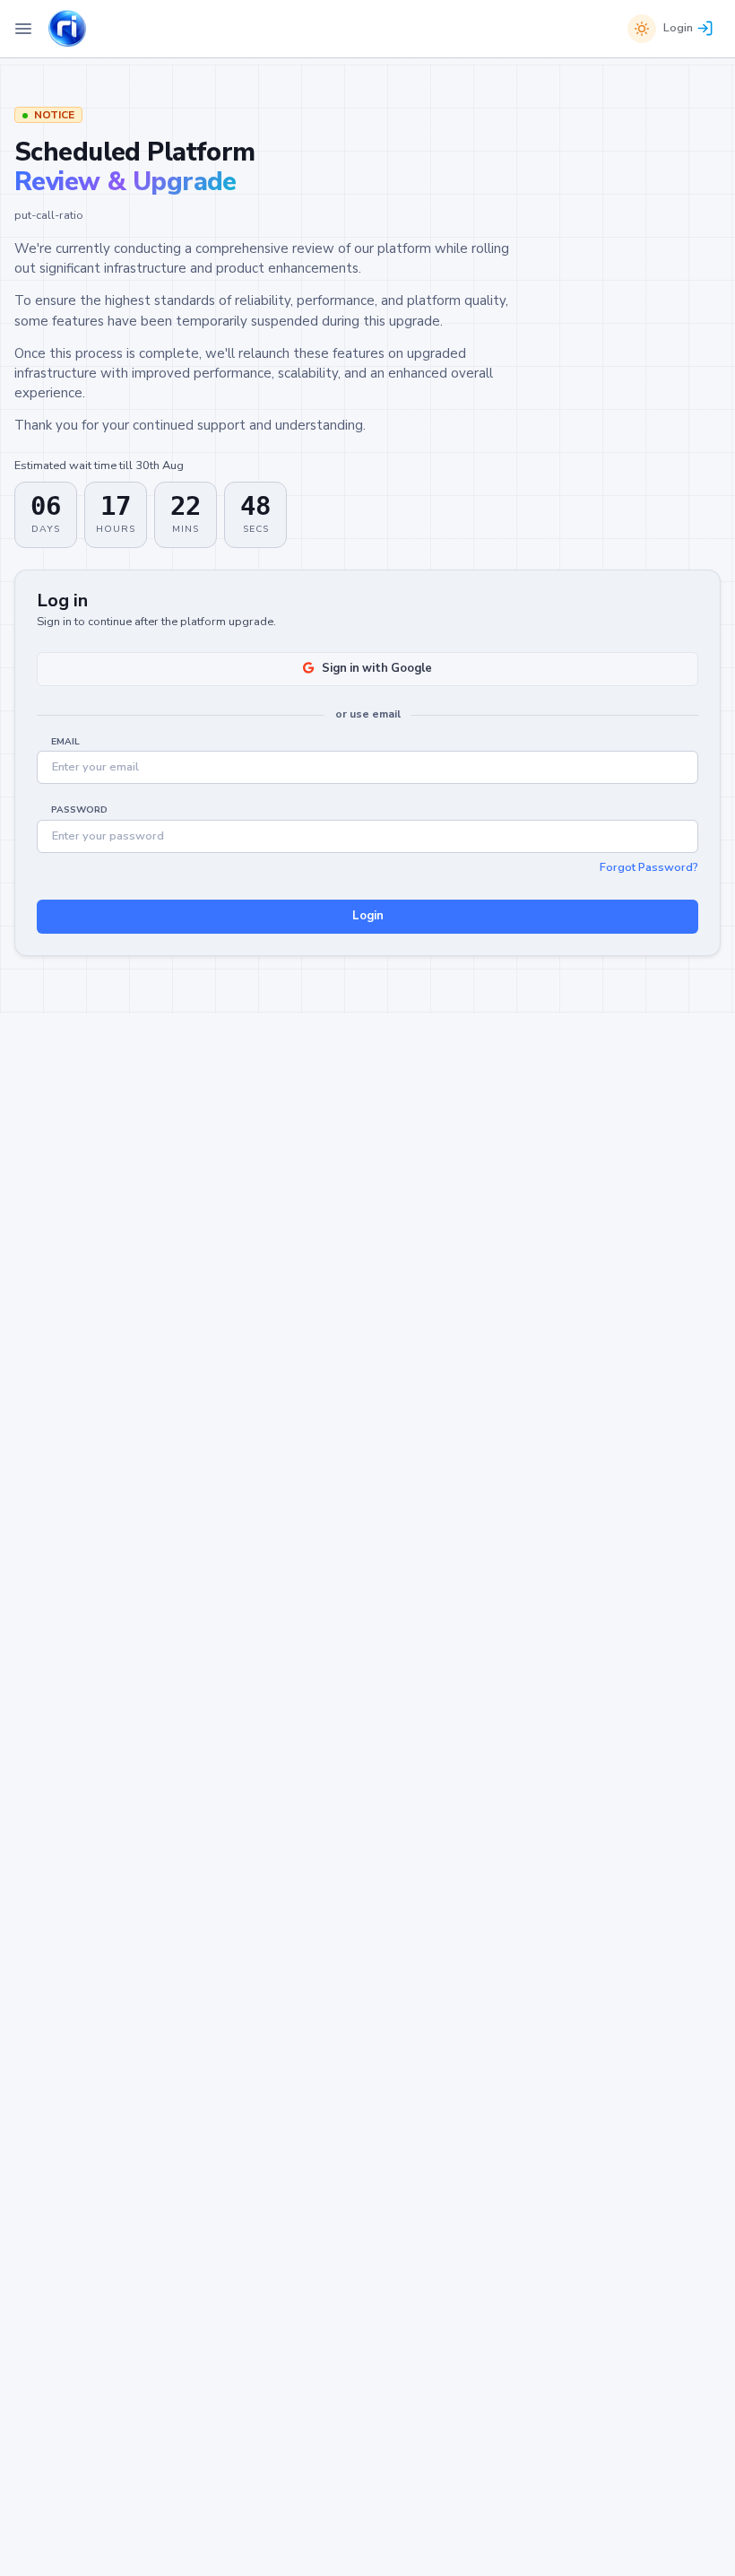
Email (65, 742)
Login (678, 28)
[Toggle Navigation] (23, 29)
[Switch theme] (642, 29)
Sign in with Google (377, 668)
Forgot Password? (649, 867)
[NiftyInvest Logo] (67, 29)
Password (79, 810)
